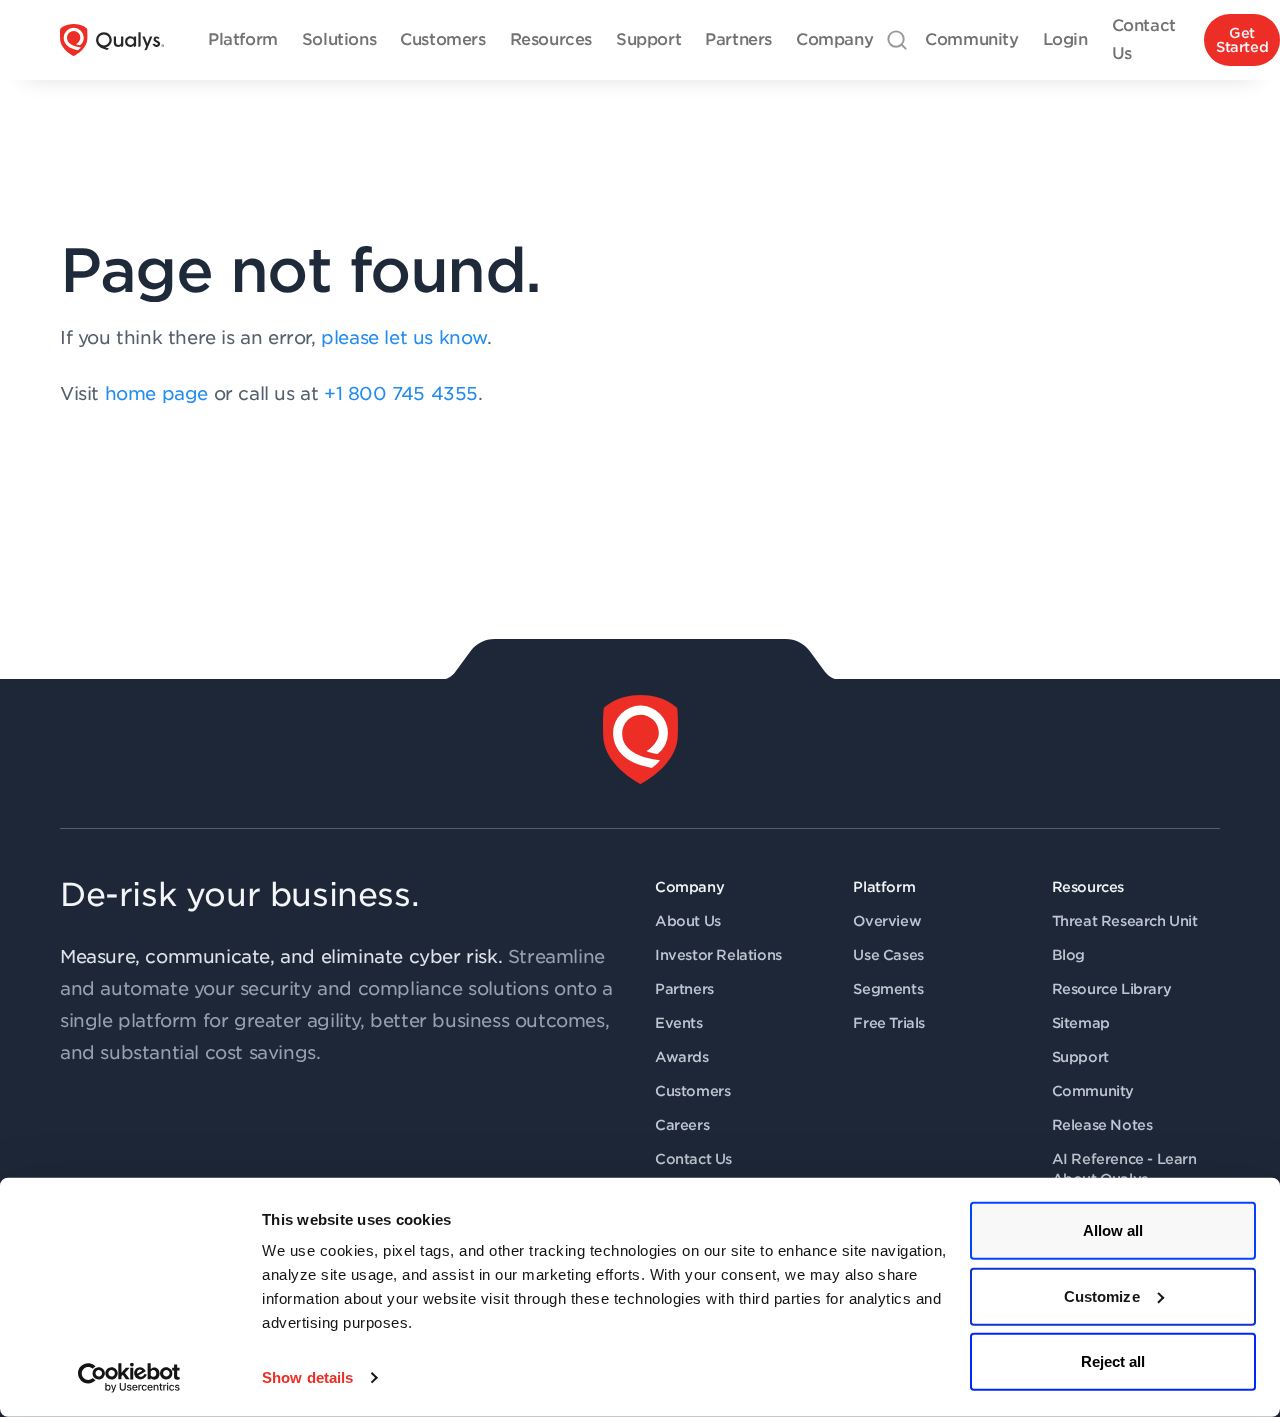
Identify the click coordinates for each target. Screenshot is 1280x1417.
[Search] (897, 40)
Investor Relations (718, 955)
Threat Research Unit (1125, 921)
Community (1093, 1091)
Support (1080, 1057)
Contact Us (693, 1159)
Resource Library (1112, 989)
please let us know (404, 337)
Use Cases (888, 955)
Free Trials (889, 1023)
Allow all (1113, 1230)
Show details (307, 1377)
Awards (682, 1057)
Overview (887, 921)
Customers (692, 1091)
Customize (1102, 1295)
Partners (684, 989)
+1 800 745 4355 (401, 393)
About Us (688, 921)
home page (156, 393)
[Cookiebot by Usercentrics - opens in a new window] (129, 1378)
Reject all (1113, 1361)
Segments (888, 989)
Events (679, 1023)
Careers (682, 1125)
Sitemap (1081, 1023)
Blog (1068, 955)
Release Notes (1102, 1125)
